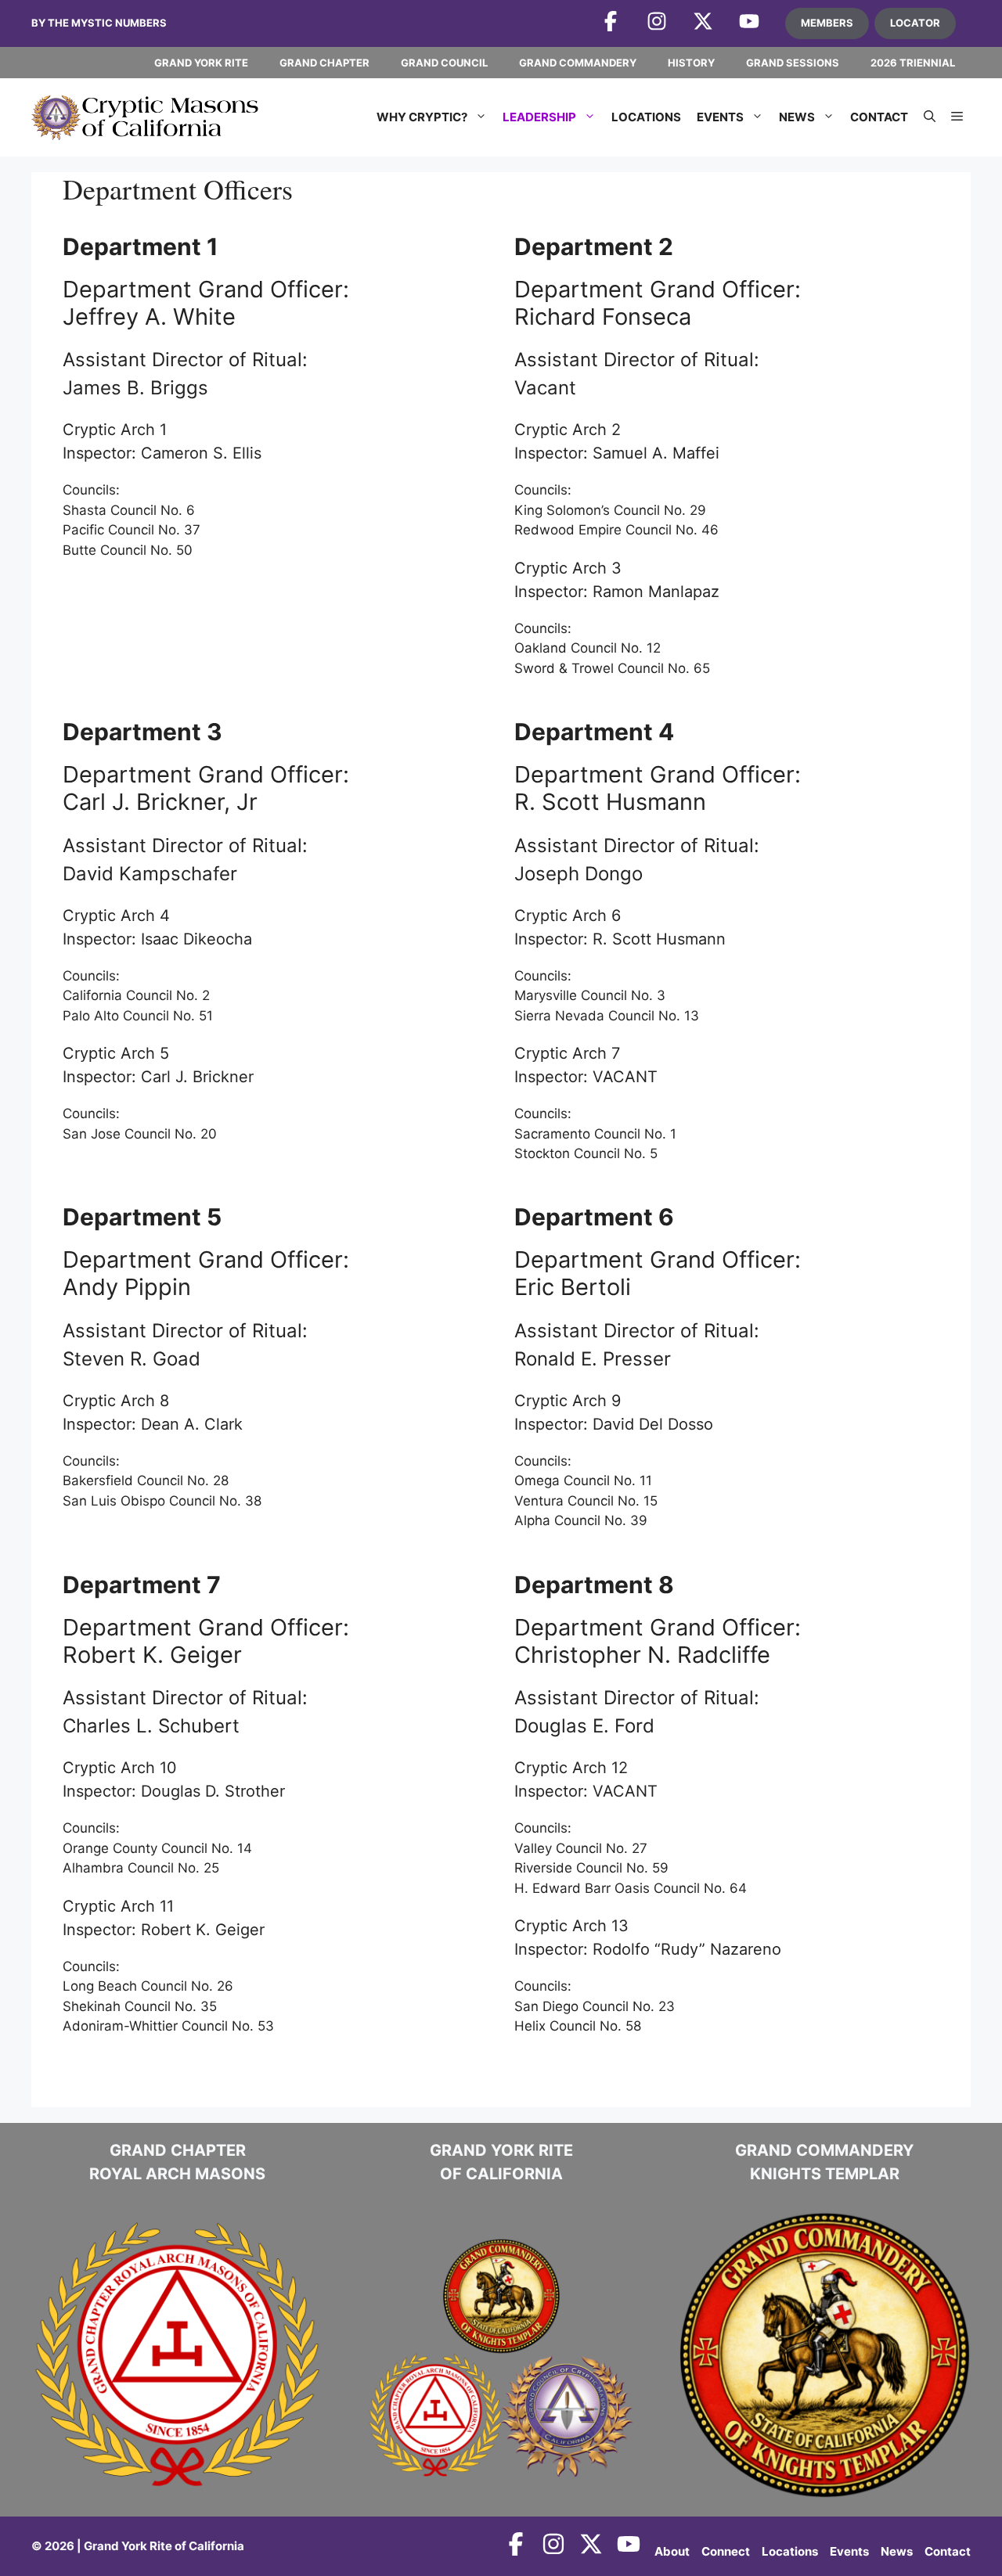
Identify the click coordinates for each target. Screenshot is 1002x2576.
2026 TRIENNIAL (913, 63)
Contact (879, 117)
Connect (726, 2551)
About (672, 2551)
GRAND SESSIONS (793, 63)
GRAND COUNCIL (444, 63)
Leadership (539, 117)
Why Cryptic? (422, 117)
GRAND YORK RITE (201, 63)
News (797, 117)
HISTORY (691, 63)
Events (720, 117)
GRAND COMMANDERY (578, 63)
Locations (646, 117)
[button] (930, 117)
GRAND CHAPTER (324, 63)
